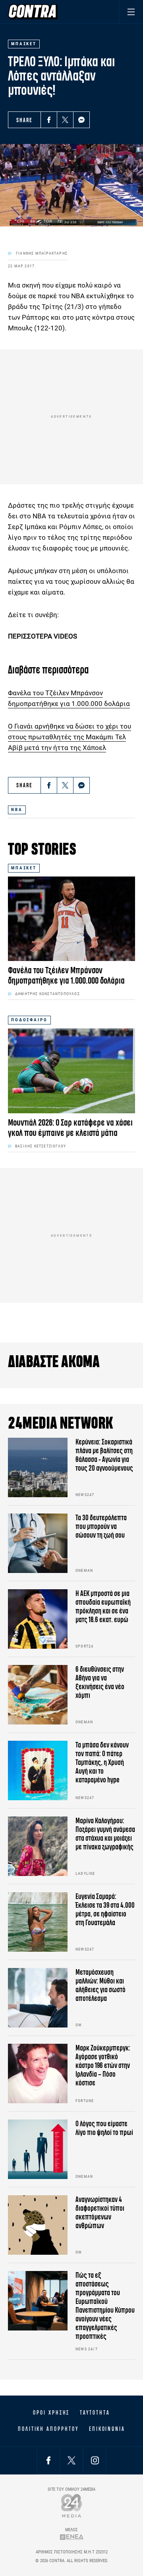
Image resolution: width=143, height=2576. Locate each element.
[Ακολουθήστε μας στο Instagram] (95, 2460)
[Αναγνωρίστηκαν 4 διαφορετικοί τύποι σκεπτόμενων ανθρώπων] (38, 2225)
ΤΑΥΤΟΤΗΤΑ (95, 2413)
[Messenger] (81, 120)
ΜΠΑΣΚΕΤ (24, 868)
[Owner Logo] (72, 2506)
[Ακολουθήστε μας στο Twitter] (71, 2460)
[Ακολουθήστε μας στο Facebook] (48, 2460)
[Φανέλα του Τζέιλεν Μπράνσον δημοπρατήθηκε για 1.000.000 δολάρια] (71, 919)
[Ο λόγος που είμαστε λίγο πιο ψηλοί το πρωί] (38, 2149)
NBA (17, 810)
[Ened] (72, 2537)
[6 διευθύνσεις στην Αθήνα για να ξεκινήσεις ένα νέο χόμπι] (38, 1695)
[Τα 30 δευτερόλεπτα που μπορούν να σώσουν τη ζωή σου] (38, 1543)
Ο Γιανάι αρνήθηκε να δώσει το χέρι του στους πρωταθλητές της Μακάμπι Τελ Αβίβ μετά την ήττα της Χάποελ (70, 737)
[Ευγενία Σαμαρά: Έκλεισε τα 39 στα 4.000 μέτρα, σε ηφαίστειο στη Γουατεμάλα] (38, 1922)
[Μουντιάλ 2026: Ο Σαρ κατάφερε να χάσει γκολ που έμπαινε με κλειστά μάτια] (71, 1071)
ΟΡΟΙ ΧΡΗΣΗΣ (51, 2413)
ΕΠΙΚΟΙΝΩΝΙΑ (107, 2429)
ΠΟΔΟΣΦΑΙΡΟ (29, 1020)
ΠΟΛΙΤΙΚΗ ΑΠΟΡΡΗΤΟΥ (48, 2429)
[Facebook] (49, 120)
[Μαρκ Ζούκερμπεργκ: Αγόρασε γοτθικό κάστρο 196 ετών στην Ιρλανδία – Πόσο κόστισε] (38, 2073)
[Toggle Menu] (131, 12)
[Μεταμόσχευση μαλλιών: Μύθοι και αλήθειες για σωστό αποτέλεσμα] (38, 1998)
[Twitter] (65, 120)
